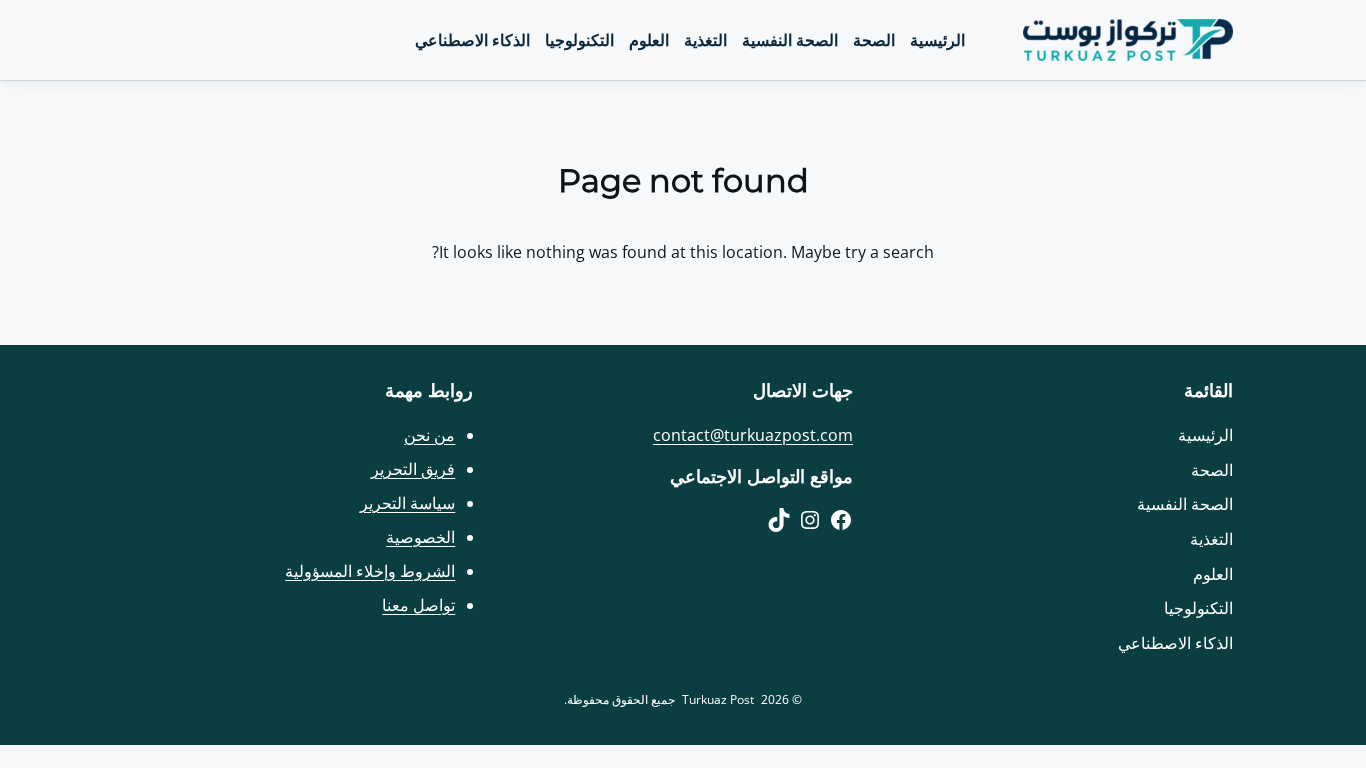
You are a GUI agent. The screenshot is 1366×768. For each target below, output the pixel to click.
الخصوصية (420, 537)
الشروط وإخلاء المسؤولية (370, 571)
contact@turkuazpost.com (753, 435)
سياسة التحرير (407, 503)
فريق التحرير (413, 469)
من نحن (429, 435)
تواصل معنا (418, 605)
